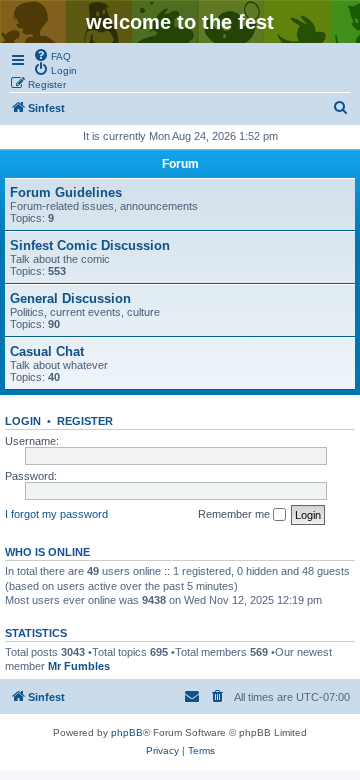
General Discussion (70, 298)
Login (23, 421)
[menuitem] (52, 55)
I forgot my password (56, 514)
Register (85, 421)
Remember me (235, 514)
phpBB (127, 732)
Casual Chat (47, 351)
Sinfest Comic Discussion (90, 245)
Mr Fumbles (79, 666)
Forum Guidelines (66, 192)
